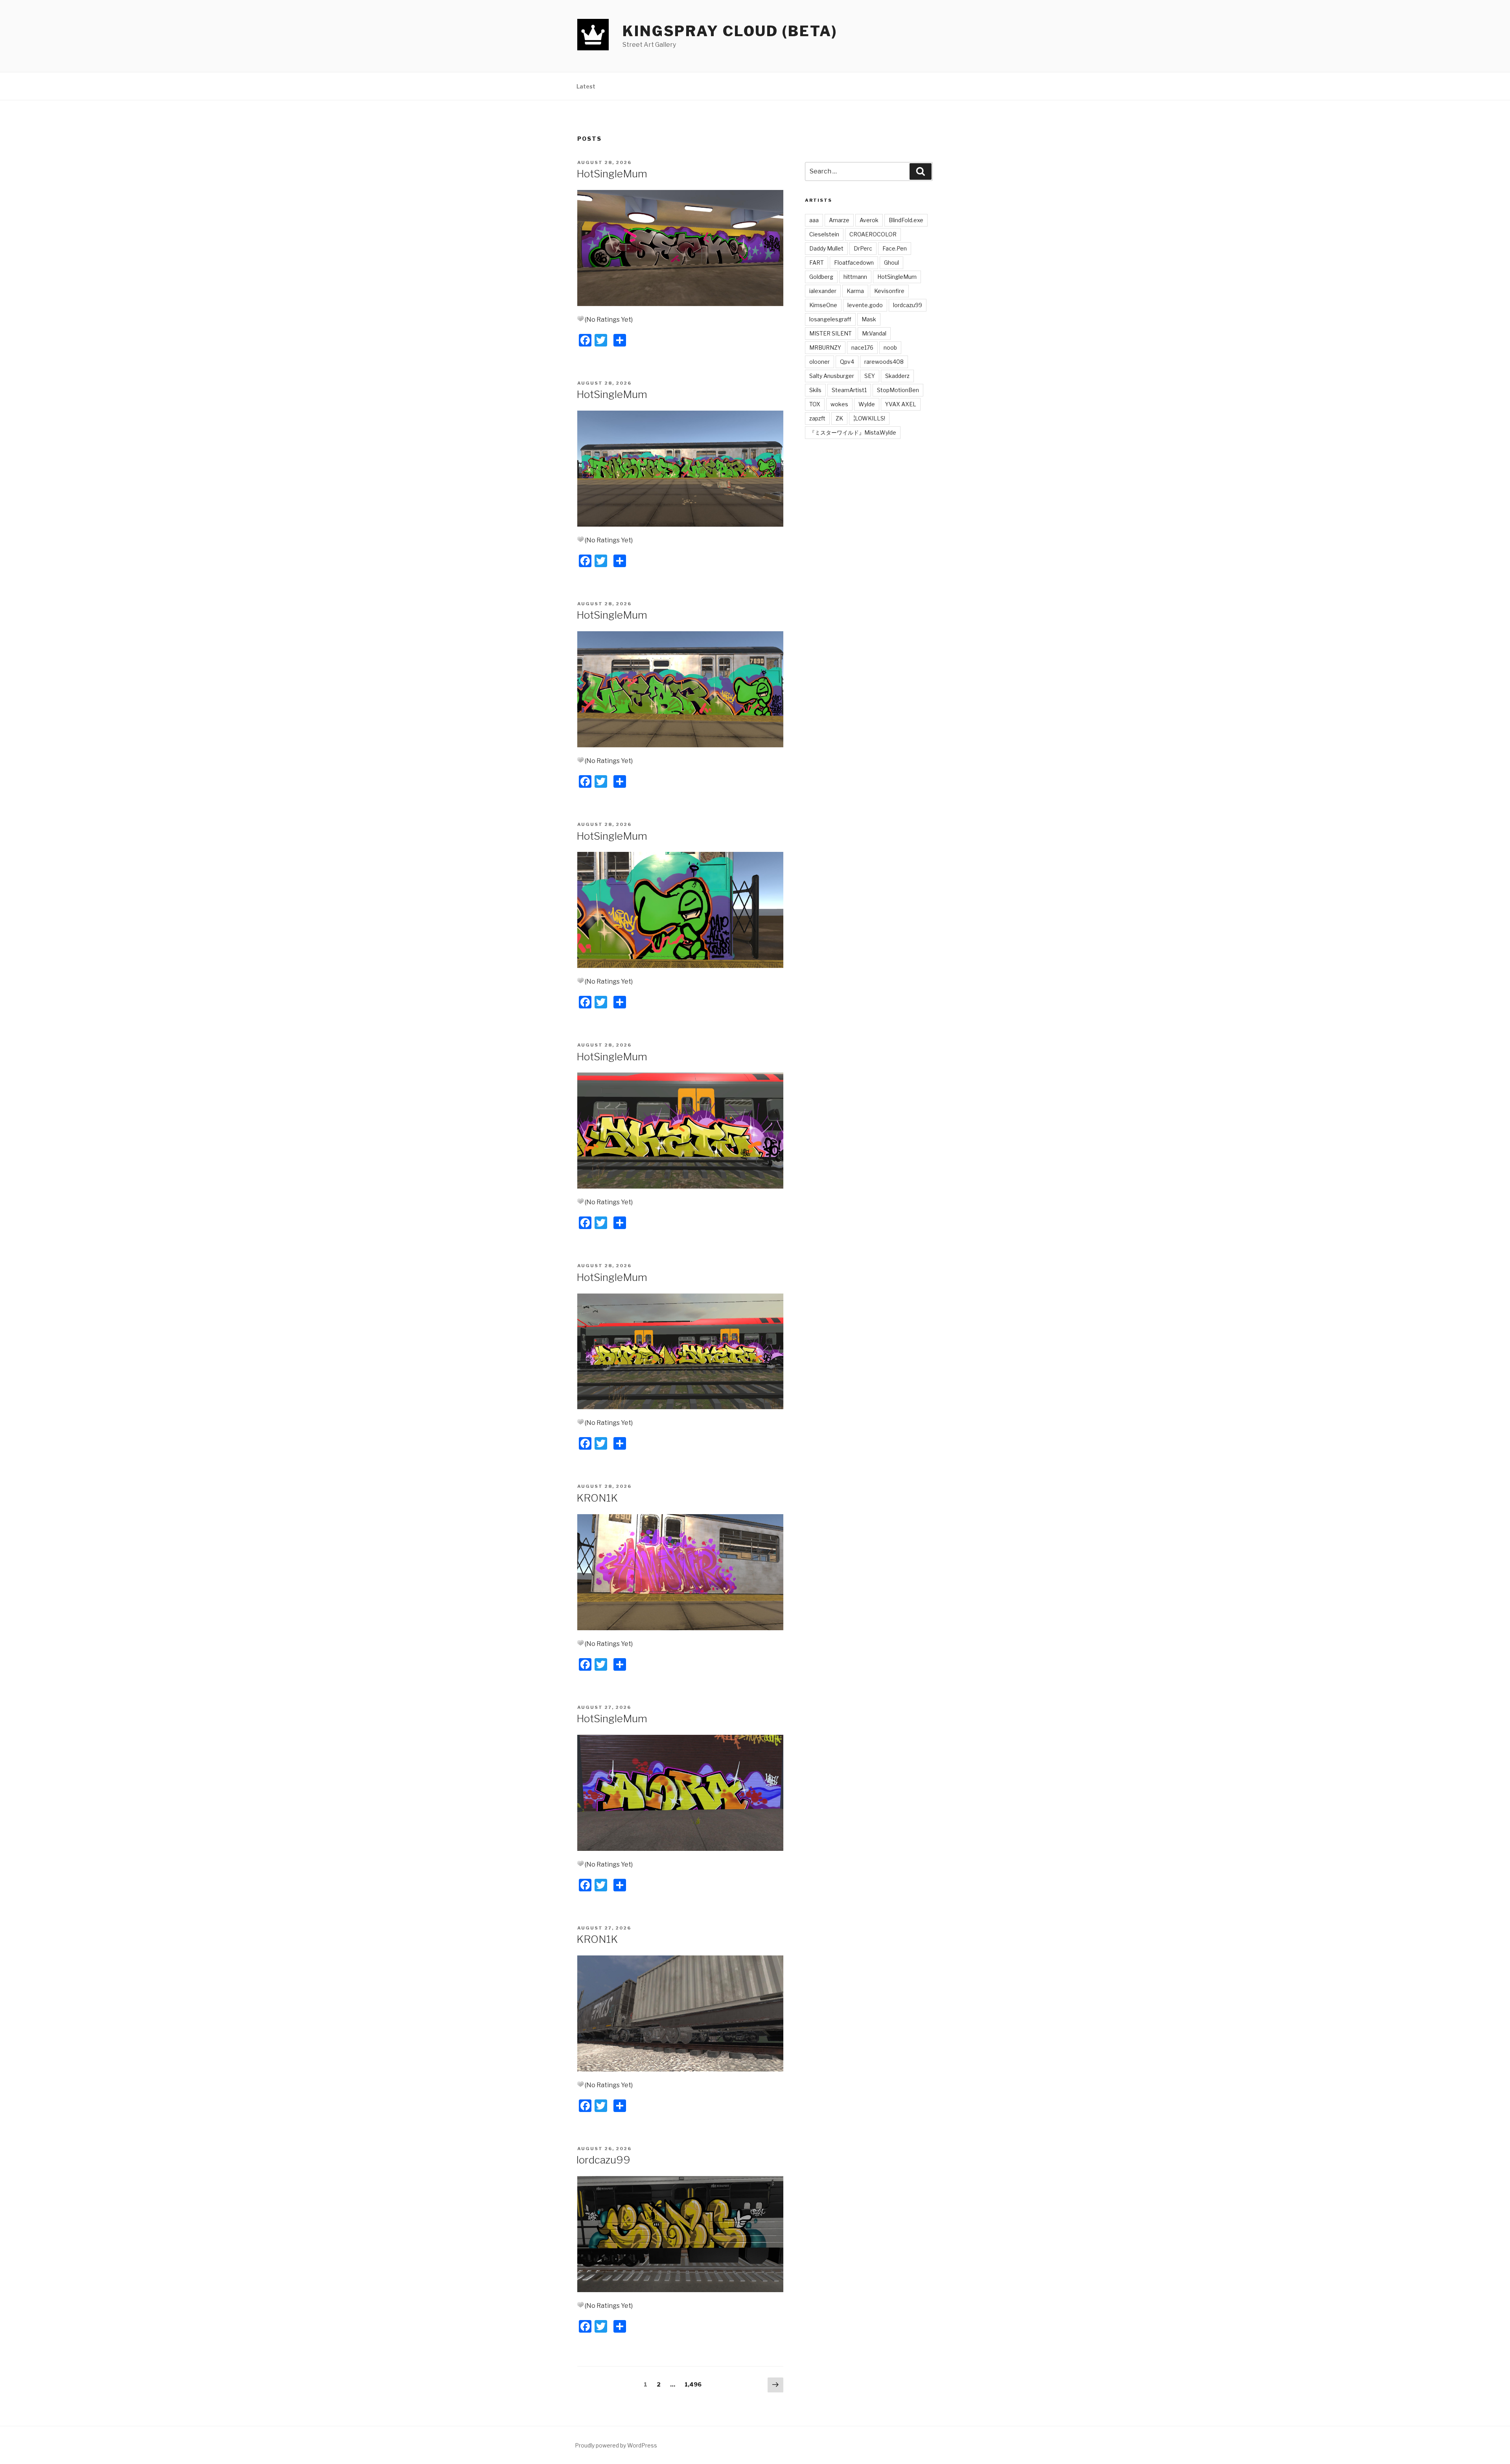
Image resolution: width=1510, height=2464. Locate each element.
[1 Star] (580, 319)
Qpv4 (847, 362)
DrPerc (863, 248)
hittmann (855, 277)
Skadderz (897, 376)
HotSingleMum (612, 174)
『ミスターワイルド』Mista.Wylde (853, 432)
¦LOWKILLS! (869, 418)
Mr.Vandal (874, 333)
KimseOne (823, 305)
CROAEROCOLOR (873, 234)
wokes (839, 404)
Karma (855, 291)
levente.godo (865, 305)
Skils (815, 390)
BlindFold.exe (906, 220)
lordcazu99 (603, 2160)
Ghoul (891, 263)
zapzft (817, 418)
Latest (586, 86)
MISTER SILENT (830, 333)
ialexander (823, 291)
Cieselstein (824, 234)
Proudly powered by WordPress (616, 2445)
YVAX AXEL (901, 404)
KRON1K (597, 1498)
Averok (869, 220)
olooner (819, 362)
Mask (869, 319)
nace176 (862, 347)
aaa (814, 220)
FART (817, 263)
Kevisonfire (889, 291)
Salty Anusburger (832, 376)
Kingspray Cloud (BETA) (730, 31)
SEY (870, 376)
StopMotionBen (898, 390)
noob (890, 347)
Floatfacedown (854, 263)
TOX (815, 404)
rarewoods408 (884, 362)
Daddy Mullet (826, 248)
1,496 (693, 2384)
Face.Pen (895, 248)
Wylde (867, 404)
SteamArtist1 (849, 390)
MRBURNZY (825, 347)
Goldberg (821, 277)
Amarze (839, 220)
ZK (839, 418)
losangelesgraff (830, 319)
